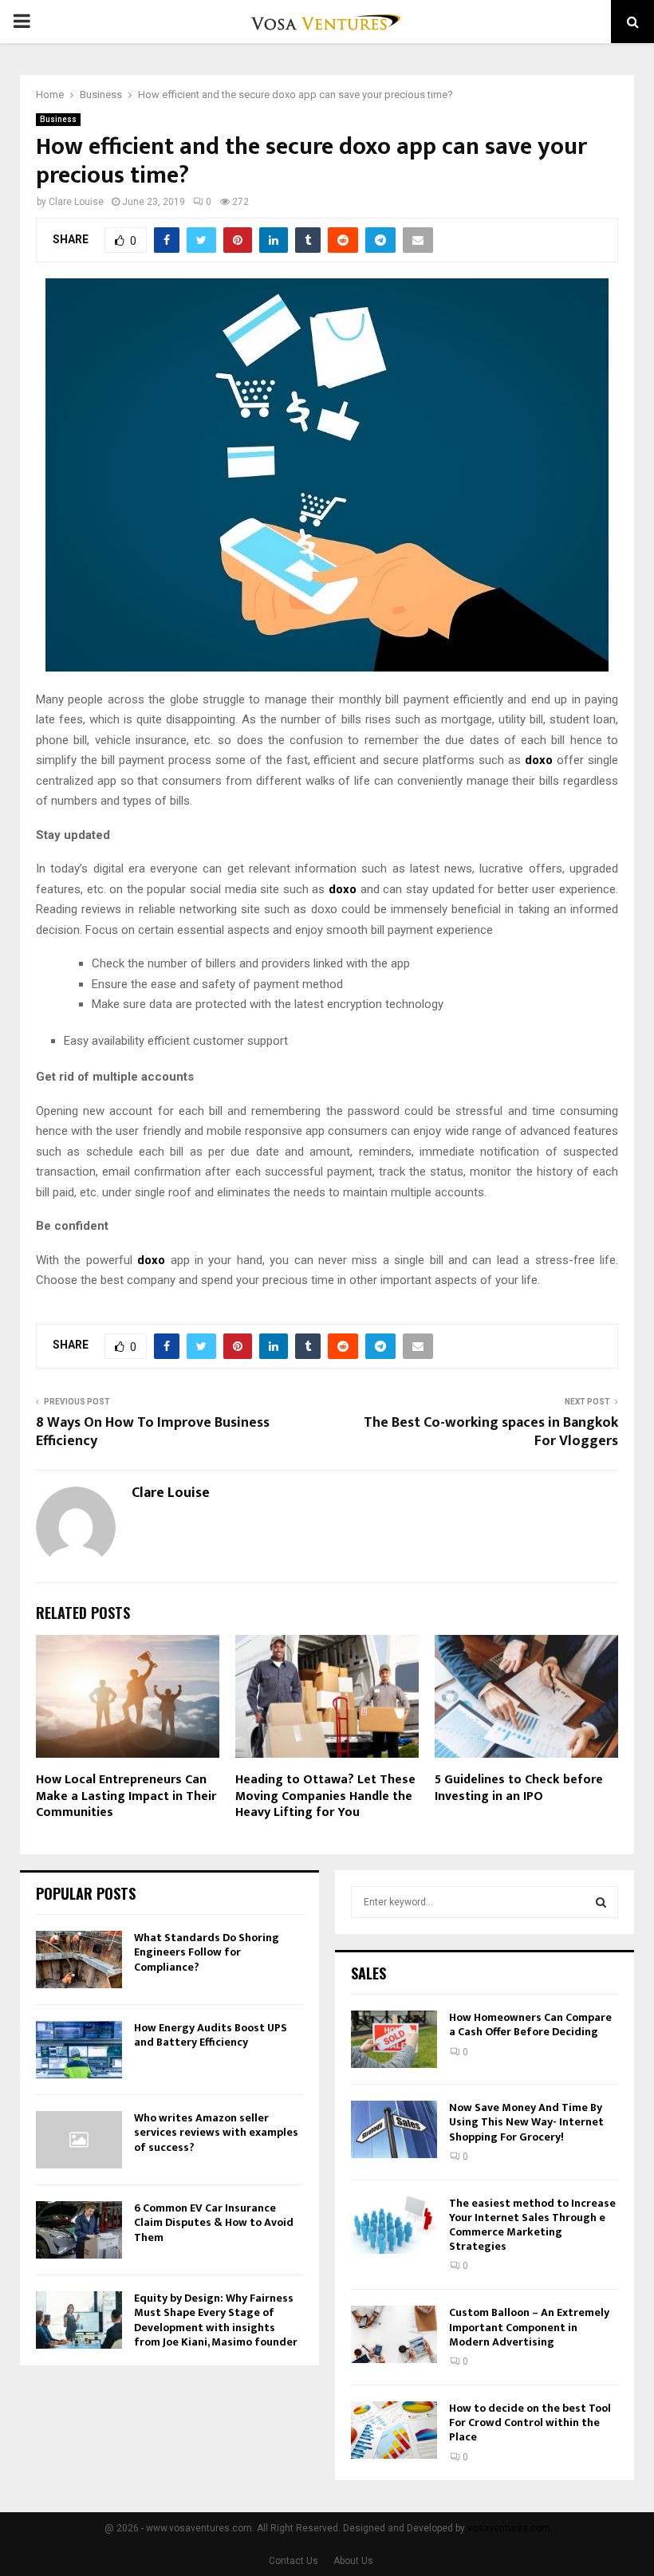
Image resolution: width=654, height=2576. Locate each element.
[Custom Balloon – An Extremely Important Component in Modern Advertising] (394, 2334)
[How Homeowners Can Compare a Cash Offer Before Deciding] (394, 2039)
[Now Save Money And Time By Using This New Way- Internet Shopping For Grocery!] (394, 2129)
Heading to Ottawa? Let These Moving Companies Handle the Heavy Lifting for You (325, 1796)
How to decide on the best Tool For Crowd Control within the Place (530, 2422)
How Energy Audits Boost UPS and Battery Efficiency (211, 2035)
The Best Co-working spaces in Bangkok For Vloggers (491, 1432)
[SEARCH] (601, 1902)
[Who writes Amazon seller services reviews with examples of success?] (79, 2140)
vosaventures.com (509, 2528)
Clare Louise (76, 202)
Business (58, 119)
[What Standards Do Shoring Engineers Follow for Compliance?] (79, 1960)
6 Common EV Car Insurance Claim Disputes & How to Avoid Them (214, 2222)
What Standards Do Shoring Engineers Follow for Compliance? (207, 1952)
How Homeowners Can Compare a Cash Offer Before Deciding (530, 2025)
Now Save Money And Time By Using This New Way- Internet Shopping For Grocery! (526, 2122)
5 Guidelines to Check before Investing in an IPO (519, 1788)
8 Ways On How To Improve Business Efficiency (153, 1432)
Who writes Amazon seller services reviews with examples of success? (216, 2132)
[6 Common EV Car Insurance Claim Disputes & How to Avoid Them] (79, 2230)
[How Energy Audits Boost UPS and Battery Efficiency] (79, 2050)
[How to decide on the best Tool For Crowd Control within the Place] (394, 2430)
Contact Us (294, 2561)
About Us (353, 2561)
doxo (539, 760)
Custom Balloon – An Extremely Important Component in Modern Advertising (529, 2327)
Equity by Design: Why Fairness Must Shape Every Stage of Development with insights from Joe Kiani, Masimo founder (216, 2320)
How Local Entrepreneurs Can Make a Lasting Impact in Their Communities (126, 1796)
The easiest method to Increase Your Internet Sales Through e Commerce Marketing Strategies (532, 2225)
